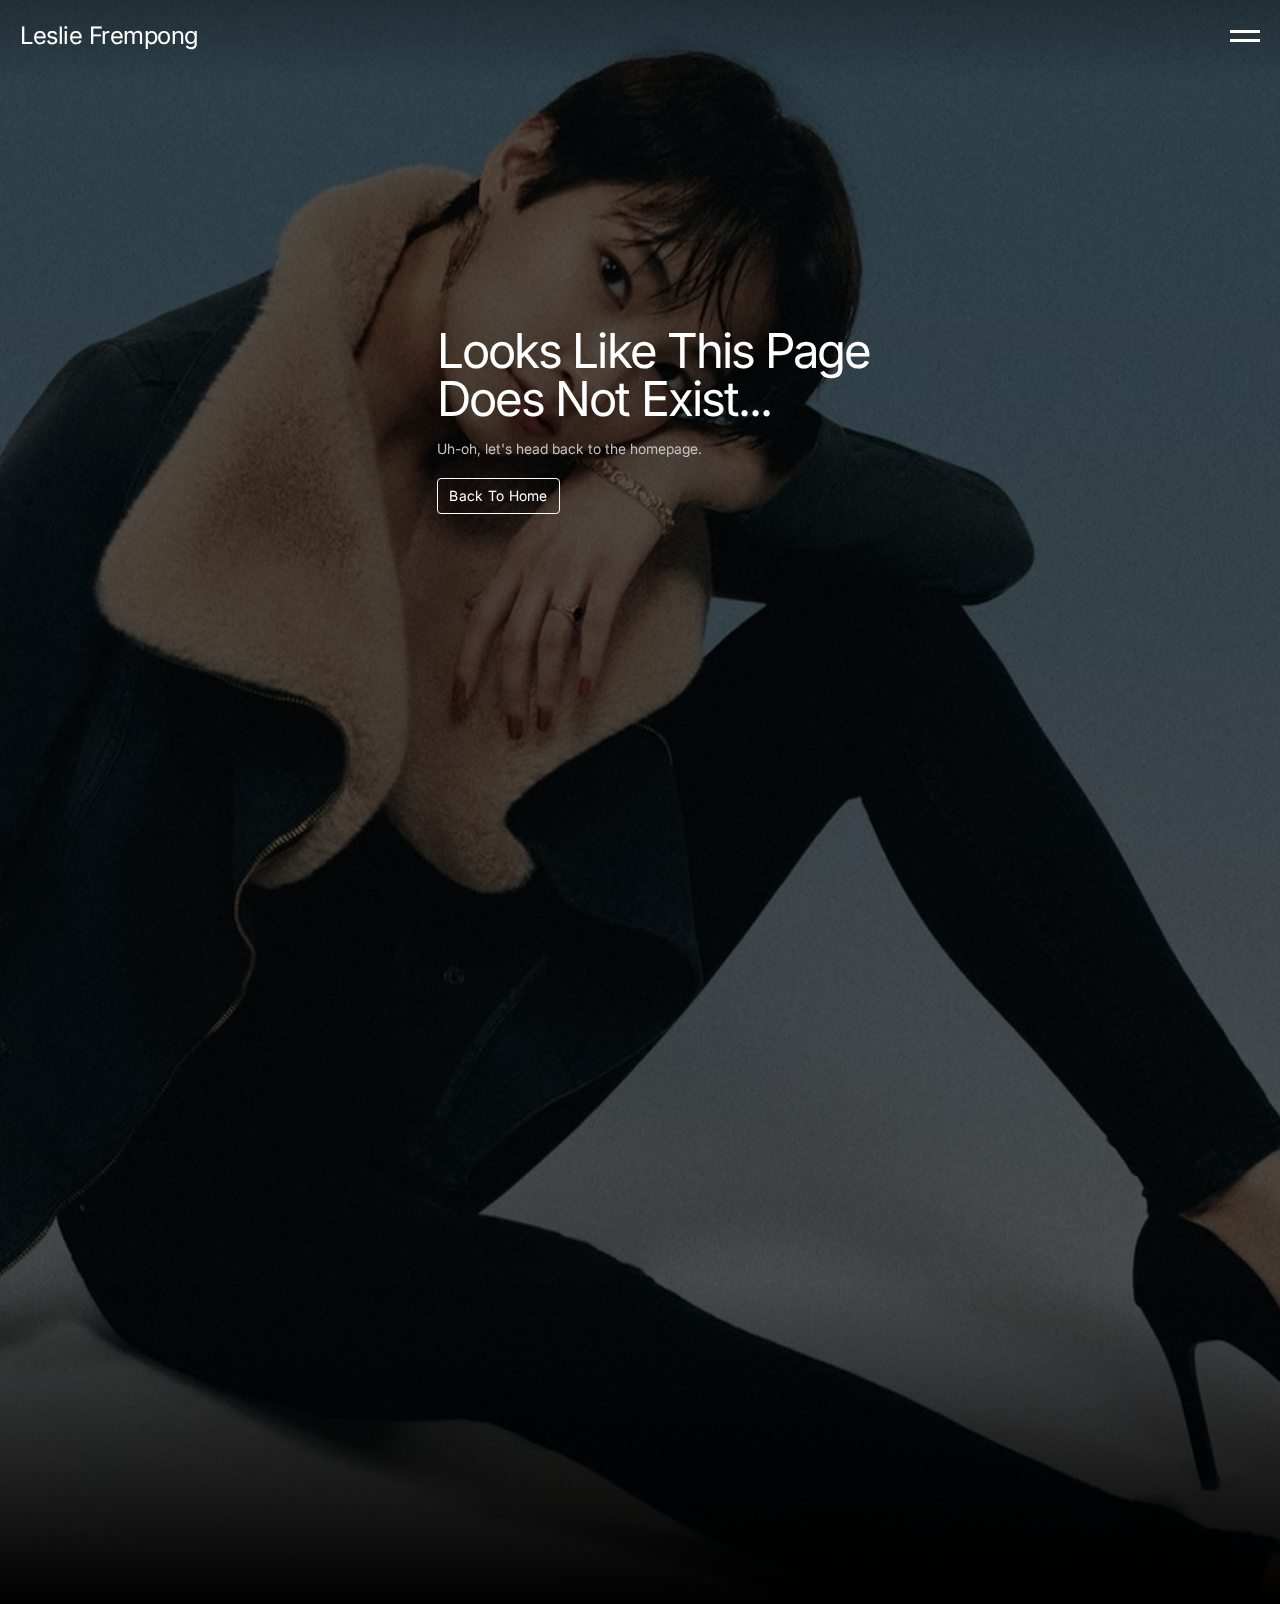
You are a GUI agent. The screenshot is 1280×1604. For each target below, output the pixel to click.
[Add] (1245, 36)
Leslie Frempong (109, 35)
